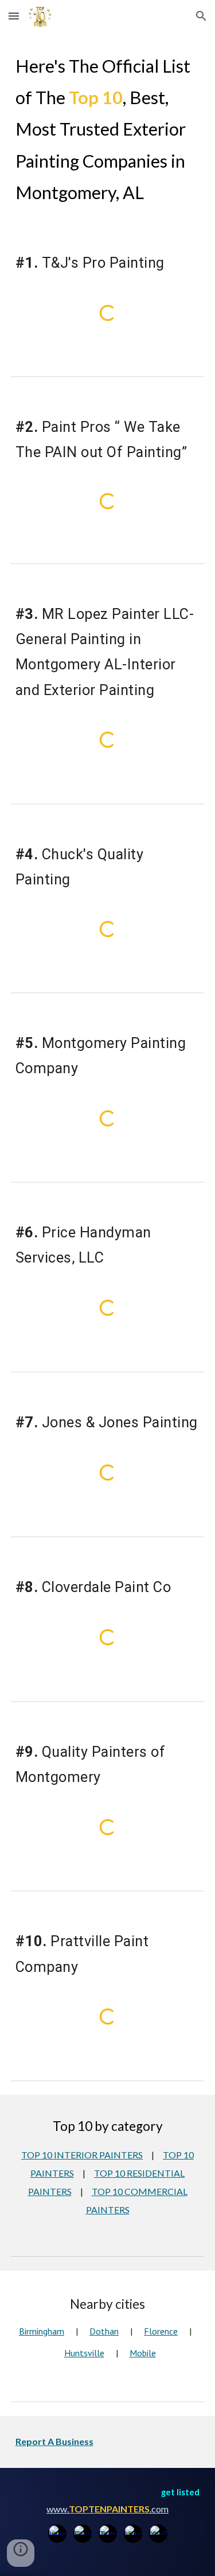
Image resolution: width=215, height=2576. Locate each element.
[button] (14, 16)
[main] (108, 129)
